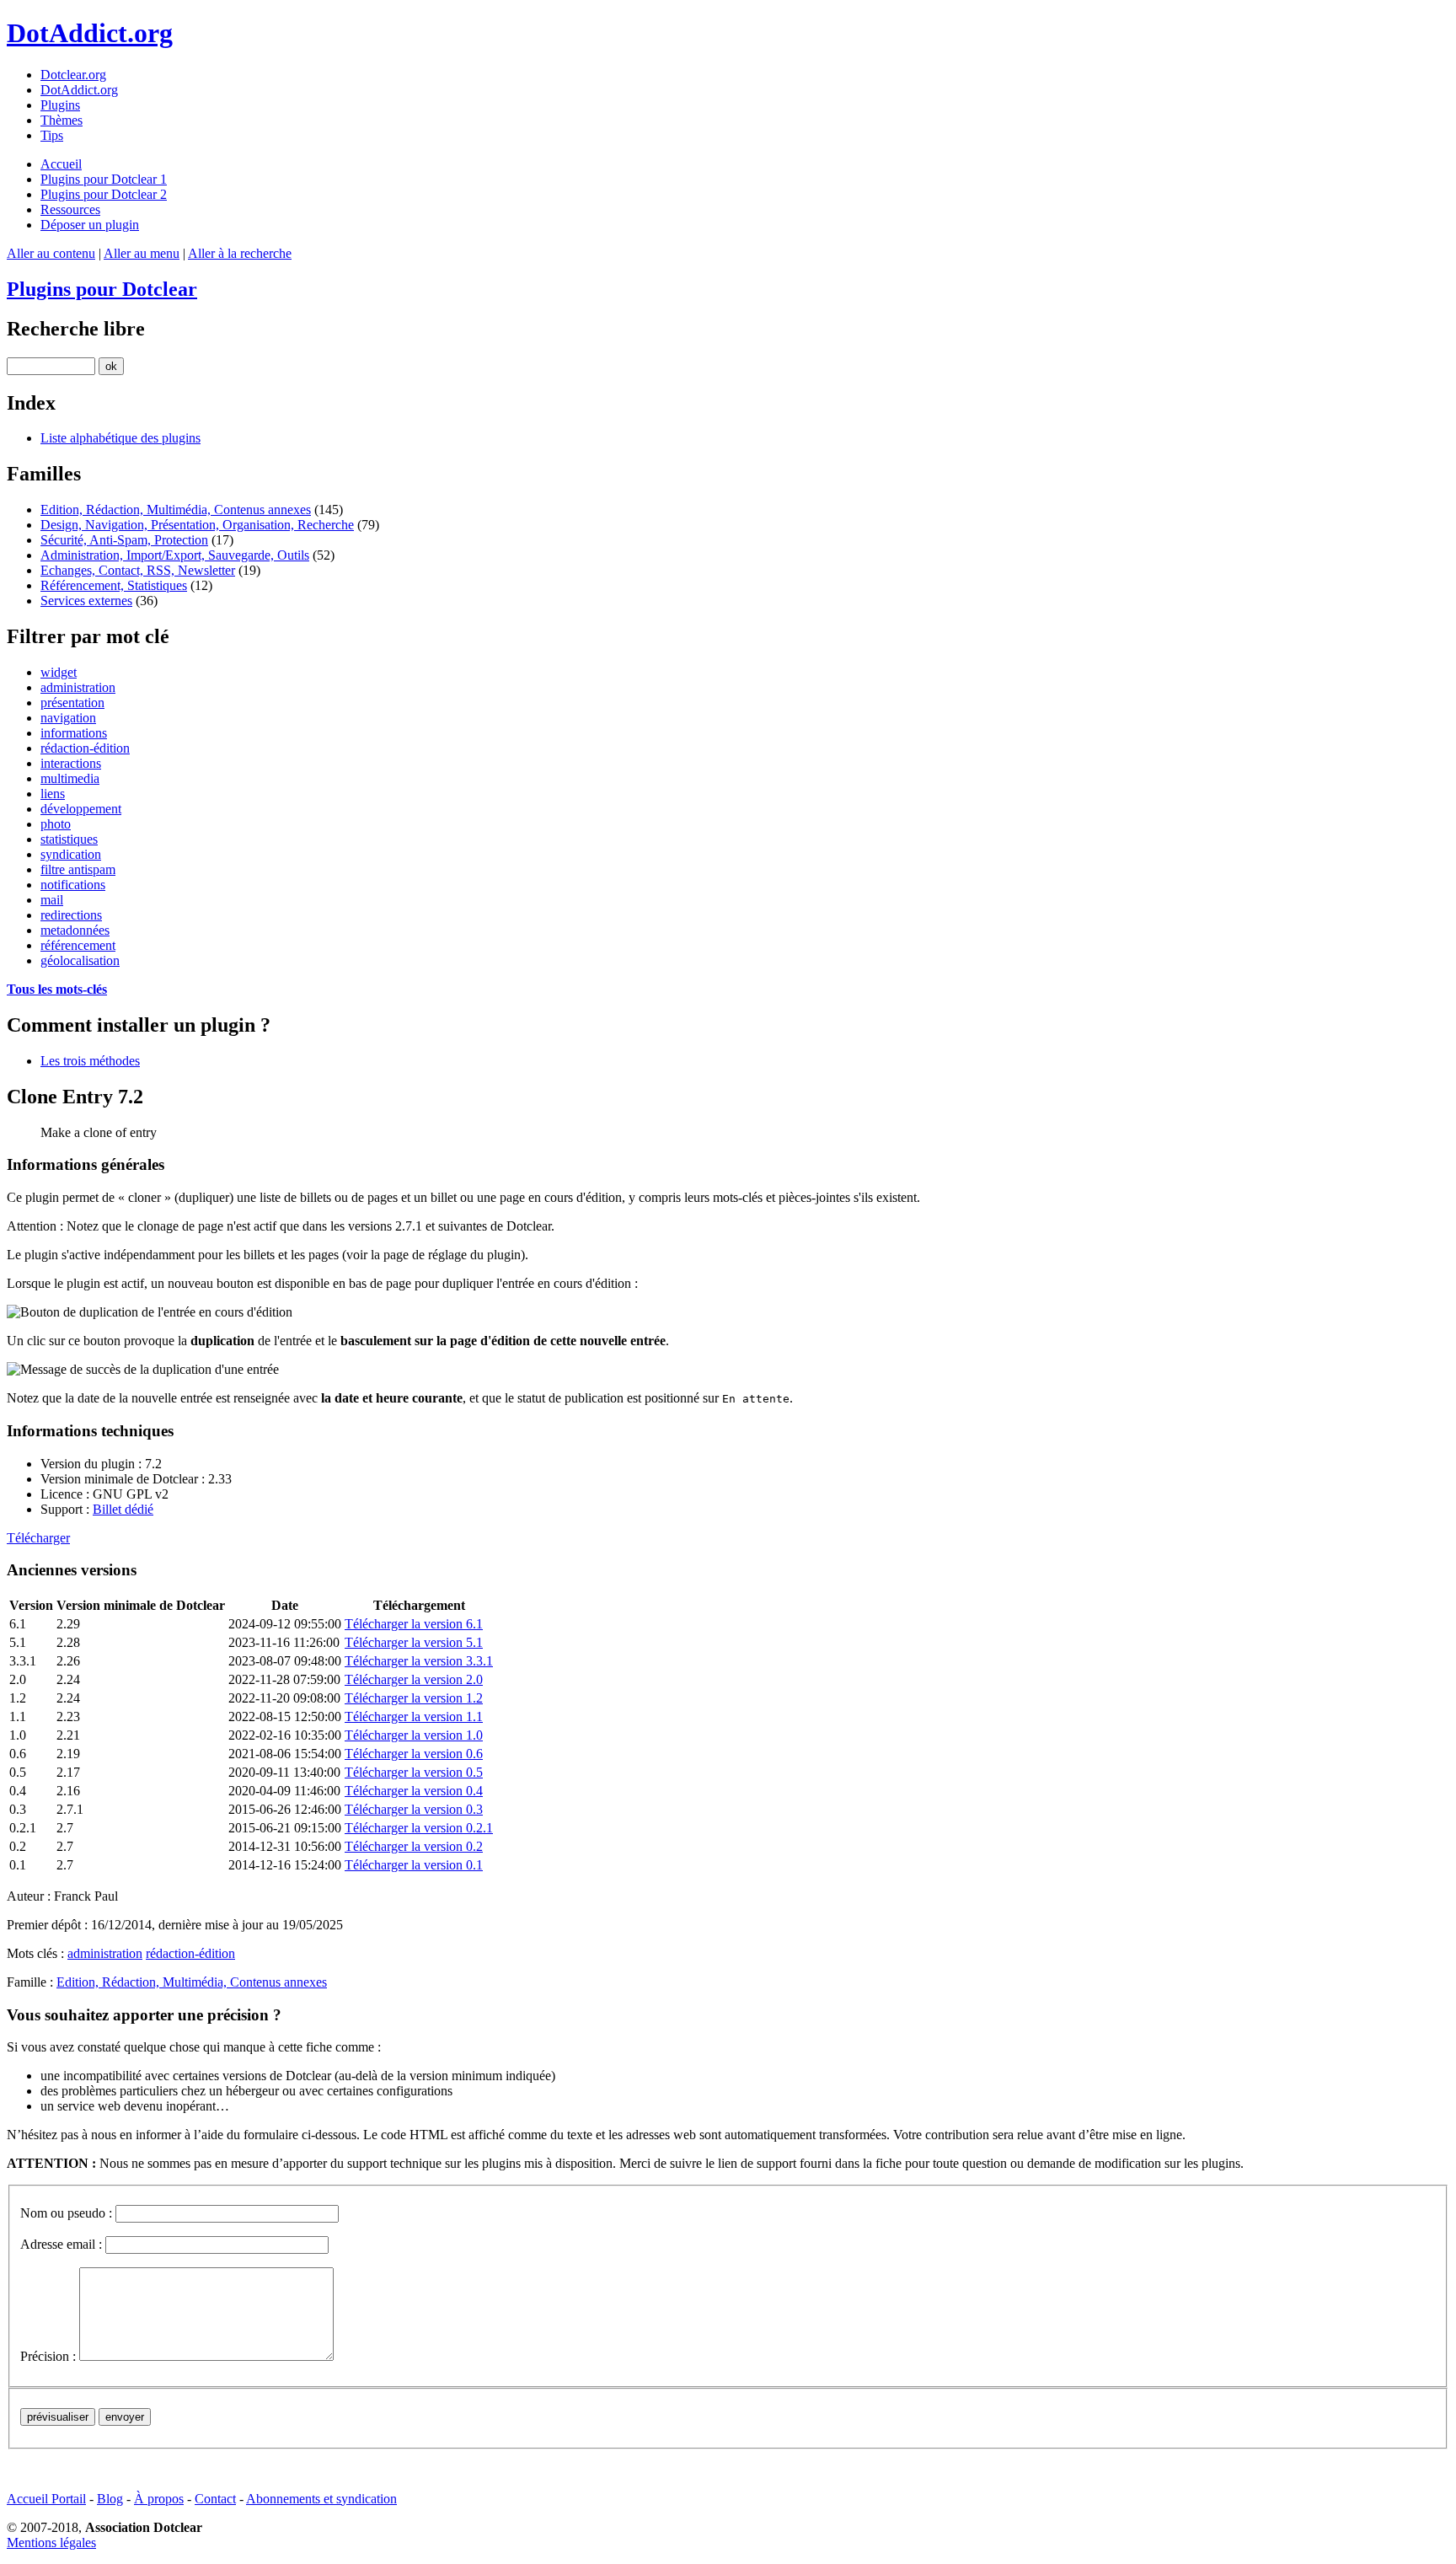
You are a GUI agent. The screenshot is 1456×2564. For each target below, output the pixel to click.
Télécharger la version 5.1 (414, 1642)
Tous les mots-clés (57, 989)
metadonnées (75, 930)
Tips (52, 135)
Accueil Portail (46, 2499)
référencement (78, 945)
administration (78, 687)
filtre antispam (78, 869)
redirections (71, 915)
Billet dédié (123, 1509)
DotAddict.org (90, 33)
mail (52, 900)
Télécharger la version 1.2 (414, 1698)
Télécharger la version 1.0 (414, 1735)
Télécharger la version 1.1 (414, 1716)
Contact (215, 2499)
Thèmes (62, 120)
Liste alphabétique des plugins (120, 438)
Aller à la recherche (240, 253)
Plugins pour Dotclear (102, 289)
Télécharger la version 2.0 (414, 1679)
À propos (159, 2499)
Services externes (86, 601)
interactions (71, 763)
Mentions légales (51, 2543)
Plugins (60, 105)
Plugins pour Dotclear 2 (104, 194)
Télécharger (38, 1538)
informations (74, 733)
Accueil (61, 164)
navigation (68, 718)
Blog (110, 2499)
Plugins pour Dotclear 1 (104, 179)
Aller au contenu (51, 253)
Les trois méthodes (90, 1061)
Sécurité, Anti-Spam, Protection (124, 540)
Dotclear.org (73, 75)
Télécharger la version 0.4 (414, 1791)
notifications (73, 885)
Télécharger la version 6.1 (414, 1624)
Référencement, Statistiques (114, 585)
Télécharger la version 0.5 (414, 1772)
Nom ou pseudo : (66, 2213)
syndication (71, 854)
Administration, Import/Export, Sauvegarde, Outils (175, 555)
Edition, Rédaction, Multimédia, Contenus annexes (176, 510)
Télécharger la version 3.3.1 (419, 1661)
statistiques (69, 839)
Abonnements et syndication (321, 2499)
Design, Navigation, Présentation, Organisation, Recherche (197, 525)
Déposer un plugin (90, 225)
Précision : (48, 2356)
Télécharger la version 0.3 (414, 1809)
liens (53, 794)
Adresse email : (61, 2244)
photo (56, 824)
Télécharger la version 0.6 (414, 1754)
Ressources (70, 209)
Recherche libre (76, 329)
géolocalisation (80, 960)
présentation (72, 703)
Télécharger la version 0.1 (414, 1865)
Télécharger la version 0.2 (414, 1846)
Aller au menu (142, 253)
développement (81, 809)
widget (59, 672)
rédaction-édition (85, 748)
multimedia (70, 778)
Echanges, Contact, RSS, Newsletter (138, 570)
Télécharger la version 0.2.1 (419, 1828)
